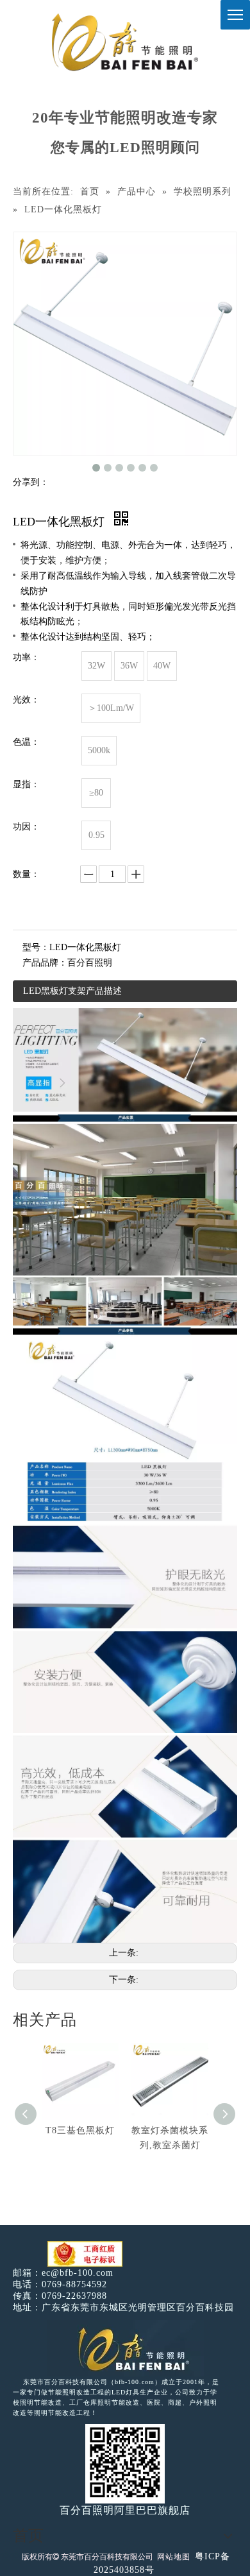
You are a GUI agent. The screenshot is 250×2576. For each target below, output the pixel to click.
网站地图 (174, 2557)
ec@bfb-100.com (78, 2273)
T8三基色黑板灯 (80, 2130)
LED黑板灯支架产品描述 (72, 991)
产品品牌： (45, 963)
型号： (36, 947)
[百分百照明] (125, 42)
